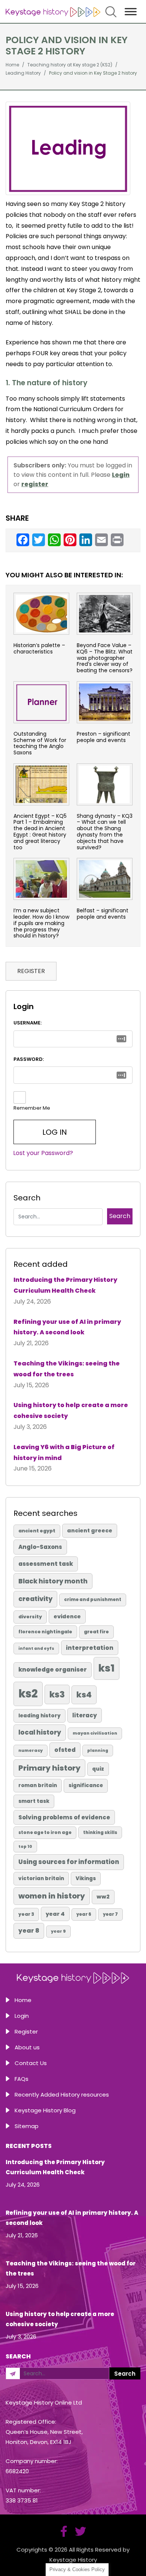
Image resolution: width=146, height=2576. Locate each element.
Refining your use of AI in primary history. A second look (67, 1327)
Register (26, 2032)
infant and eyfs (36, 1648)
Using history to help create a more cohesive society (71, 1410)
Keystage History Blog (45, 2110)
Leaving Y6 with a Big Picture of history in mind (64, 1452)
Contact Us (31, 2063)
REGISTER (31, 971)
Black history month (53, 1581)
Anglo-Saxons (40, 1547)
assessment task (46, 1564)
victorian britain (41, 1878)
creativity (35, 1599)
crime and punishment (93, 1600)
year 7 (110, 1914)
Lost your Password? (43, 1153)
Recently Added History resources (62, 2095)
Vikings (86, 1878)
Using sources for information (69, 1862)
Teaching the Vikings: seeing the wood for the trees (67, 1369)
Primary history (49, 1768)
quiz (98, 1769)
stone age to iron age (45, 1832)
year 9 (58, 1931)
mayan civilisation (95, 1733)
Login (22, 2016)
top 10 (25, 1847)
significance (86, 1785)
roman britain (38, 1785)
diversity (30, 1617)
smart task (34, 1801)
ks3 (57, 1694)
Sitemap (27, 2126)
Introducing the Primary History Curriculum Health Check (65, 1285)
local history (40, 1732)
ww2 (103, 1897)
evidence (67, 1616)
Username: (28, 1023)
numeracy (31, 1750)
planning (98, 1751)
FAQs (22, 2079)
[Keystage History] (53, 11)
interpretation (90, 1648)
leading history (39, 1716)
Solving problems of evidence (64, 1817)
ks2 (28, 1694)
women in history (52, 1896)
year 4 (55, 1914)
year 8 (29, 1931)
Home (23, 2000)
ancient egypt (37, 1531)
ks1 (107, 1668)
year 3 (26, 1914)
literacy (85, 1715)
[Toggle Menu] (131, 11)
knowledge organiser (53, 1670)
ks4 (84, 1695)
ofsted (65, 1750)
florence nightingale (45, 1632)
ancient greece (90, 1531)
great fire (96, 1632)
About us (27, 2047)
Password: (29, 1059)
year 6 (84, 1914)
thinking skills (100, 1832)
